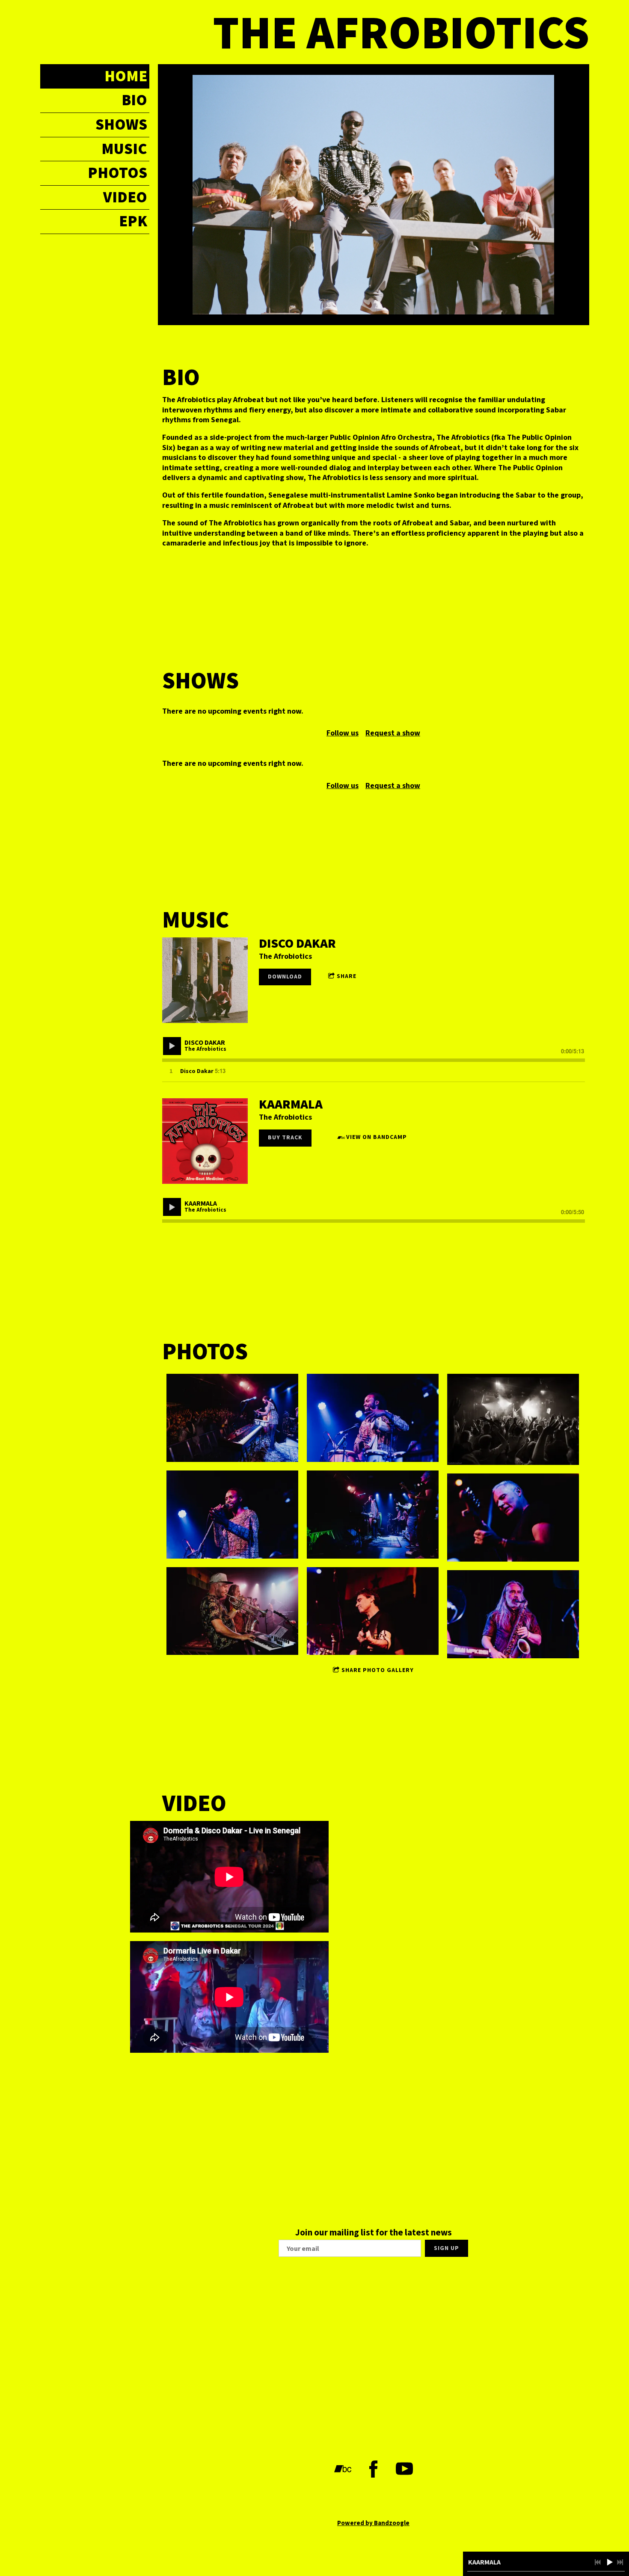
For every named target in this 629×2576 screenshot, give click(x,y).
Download (285, 977)
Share (347, 976)
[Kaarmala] (205, 1141)
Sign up (447, 2248)
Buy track (285, 1138)
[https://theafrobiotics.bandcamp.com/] (343, 2469)
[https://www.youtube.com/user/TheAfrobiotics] (404, 2469)
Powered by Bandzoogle (373, 2523)
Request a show (393, 733)
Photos (117, 173)
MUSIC (124, 149)
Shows (121, 125)
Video (125, 197)
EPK (133, 221)
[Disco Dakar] (205, 980)
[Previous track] (598, 2562)
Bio (134, 100)
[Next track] (620, 2562)
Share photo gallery (378, 1670)
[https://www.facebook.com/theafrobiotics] (374, 2469)
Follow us (343, 733)
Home (126, 76)
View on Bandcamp (377, 1137)
